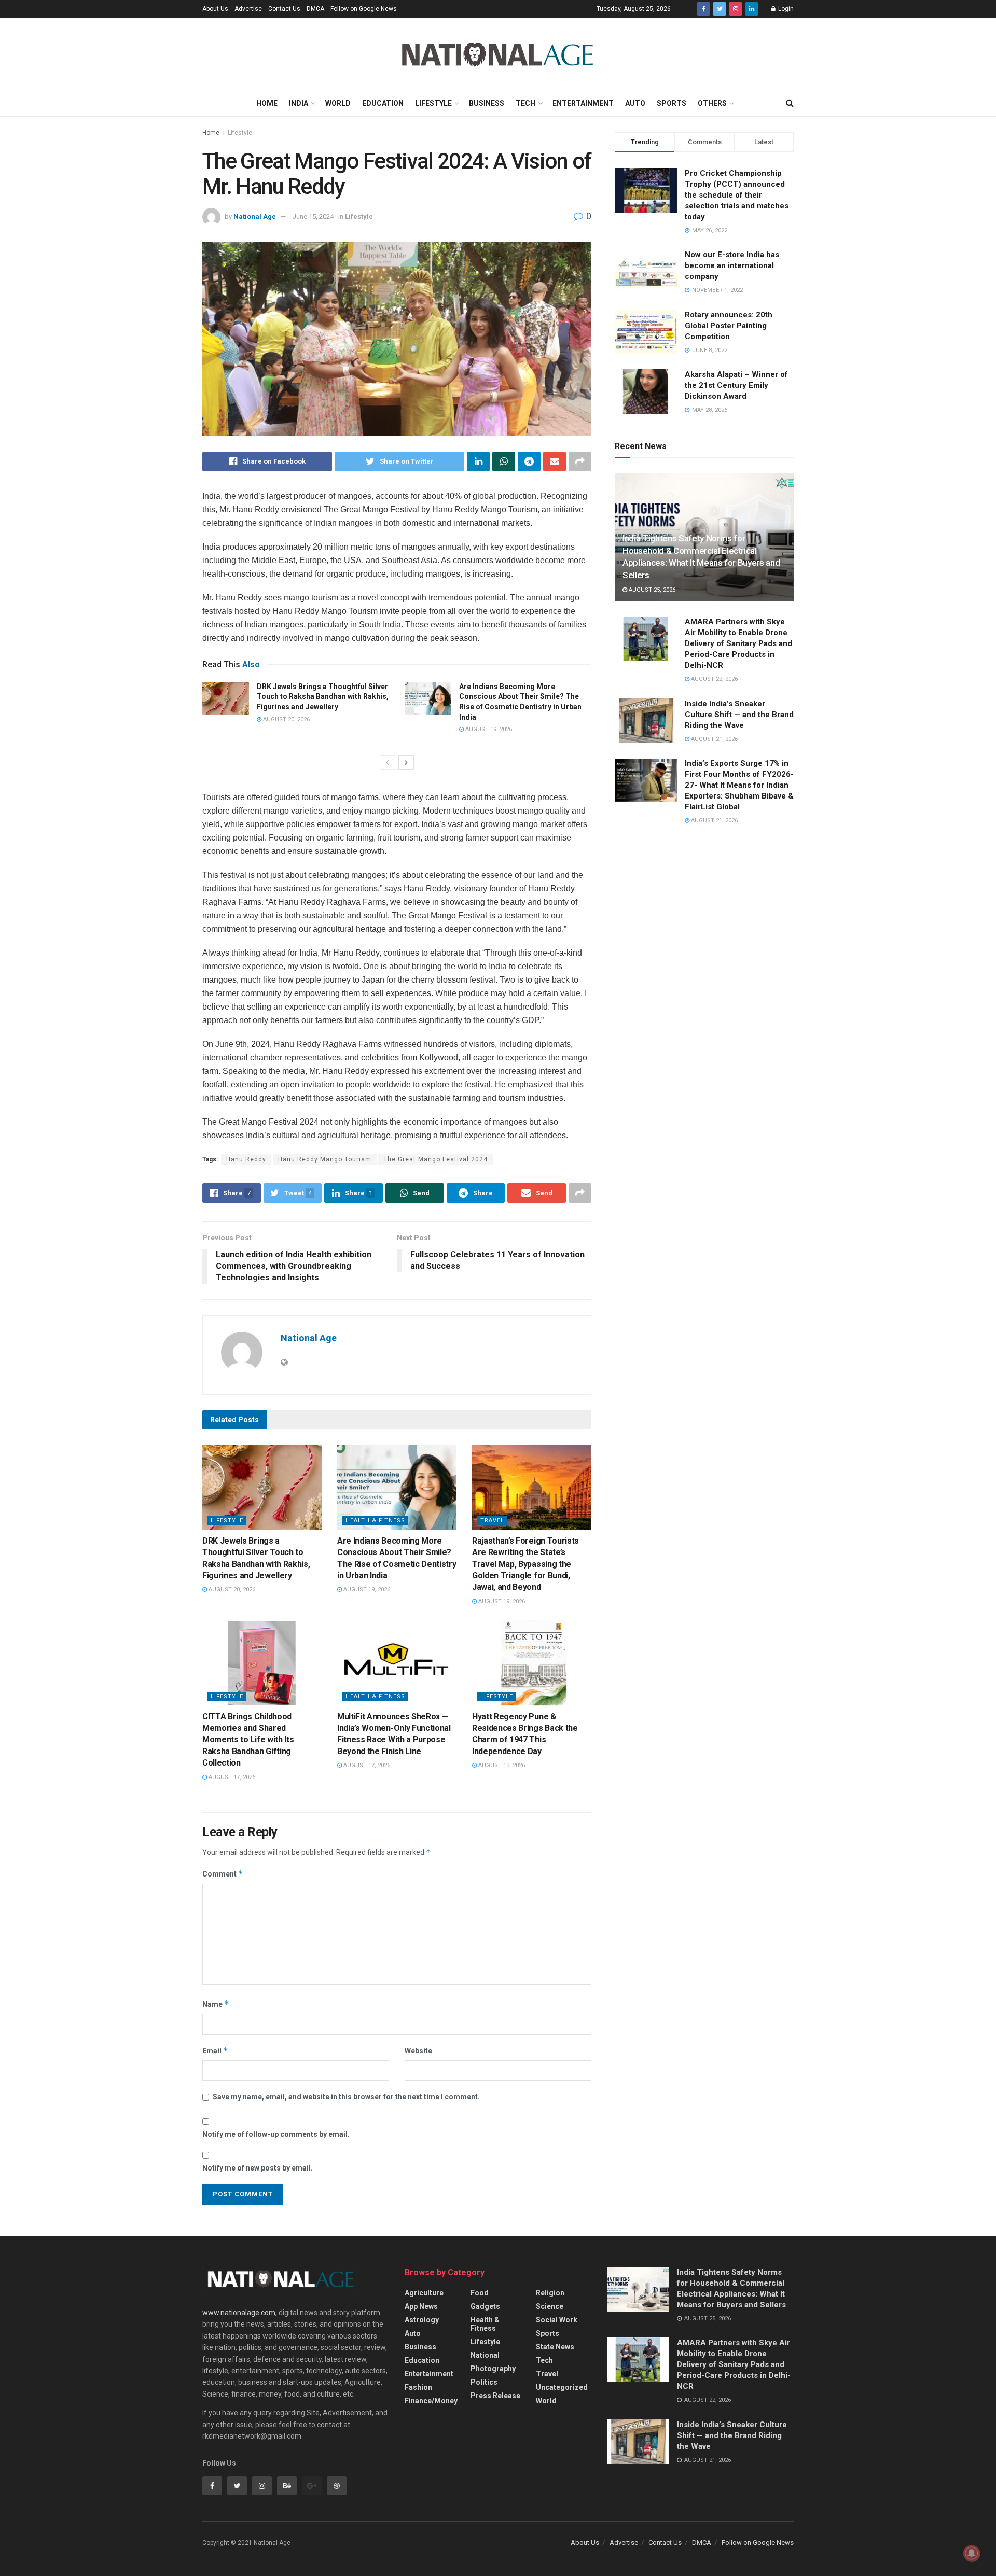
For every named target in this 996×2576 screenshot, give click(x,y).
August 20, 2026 (286, 719)
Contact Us (284, 9)
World (338, 103)
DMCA (315, 9)
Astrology (422, 2320)
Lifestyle (433, 103)
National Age (255, 216)
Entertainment (583, 103)
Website (418, 2051)
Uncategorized (562, 2387)
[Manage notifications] (972, 2553)
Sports (672, 103)
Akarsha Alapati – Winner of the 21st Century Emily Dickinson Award (736, 385)
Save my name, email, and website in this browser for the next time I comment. (346, 2097)
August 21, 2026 (714, 739)
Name (216, 2004)
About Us (215, 9)
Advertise (248, 9)
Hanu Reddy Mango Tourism (325, 1159)
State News (555, 2347)
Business (487, 103)
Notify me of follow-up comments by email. (276, 2134)
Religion (550, 2293)
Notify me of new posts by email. (258, 2168)
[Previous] (388, 763)
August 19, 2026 (488, 729)
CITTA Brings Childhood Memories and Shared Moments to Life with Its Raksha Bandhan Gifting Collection (248, 1740)
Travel (492, 1521)
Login (785, 9)
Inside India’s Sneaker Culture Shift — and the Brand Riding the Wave (739, 715)
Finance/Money (431, 2401)
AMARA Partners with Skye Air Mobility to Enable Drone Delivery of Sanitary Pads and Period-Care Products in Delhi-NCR (738, 643)
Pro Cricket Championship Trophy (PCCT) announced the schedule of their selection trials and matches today (737, 195)
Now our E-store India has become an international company (732, 265)
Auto (635, 103)
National (485, 2355)
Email (215, 2050)
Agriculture (424, 2293)
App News (421, 2306)
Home (267, 103)
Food (480, 2293)
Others (712, 103)
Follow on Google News (364, 9)
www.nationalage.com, (240, 2313)
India (299, 103)
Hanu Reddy (246, 1159)
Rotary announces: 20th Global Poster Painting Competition (729, 326)
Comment (223, 1874)
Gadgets (485, 2306)
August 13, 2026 (501, 1765)
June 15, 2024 (313, 216)
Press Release (495, 2396)
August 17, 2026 (231, 1777)
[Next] (406, 763)
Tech (525, 103)
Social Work (557, 2320)
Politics (484, 2382)
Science (550, 2306)
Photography (493, 2369)
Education (383, 103)
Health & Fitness (375, 1521)
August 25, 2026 (651, 590)
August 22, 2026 (714, 679)
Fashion (418, 2387)
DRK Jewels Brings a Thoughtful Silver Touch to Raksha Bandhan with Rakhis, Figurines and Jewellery (323, 697)
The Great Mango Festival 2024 (435, 1159)
